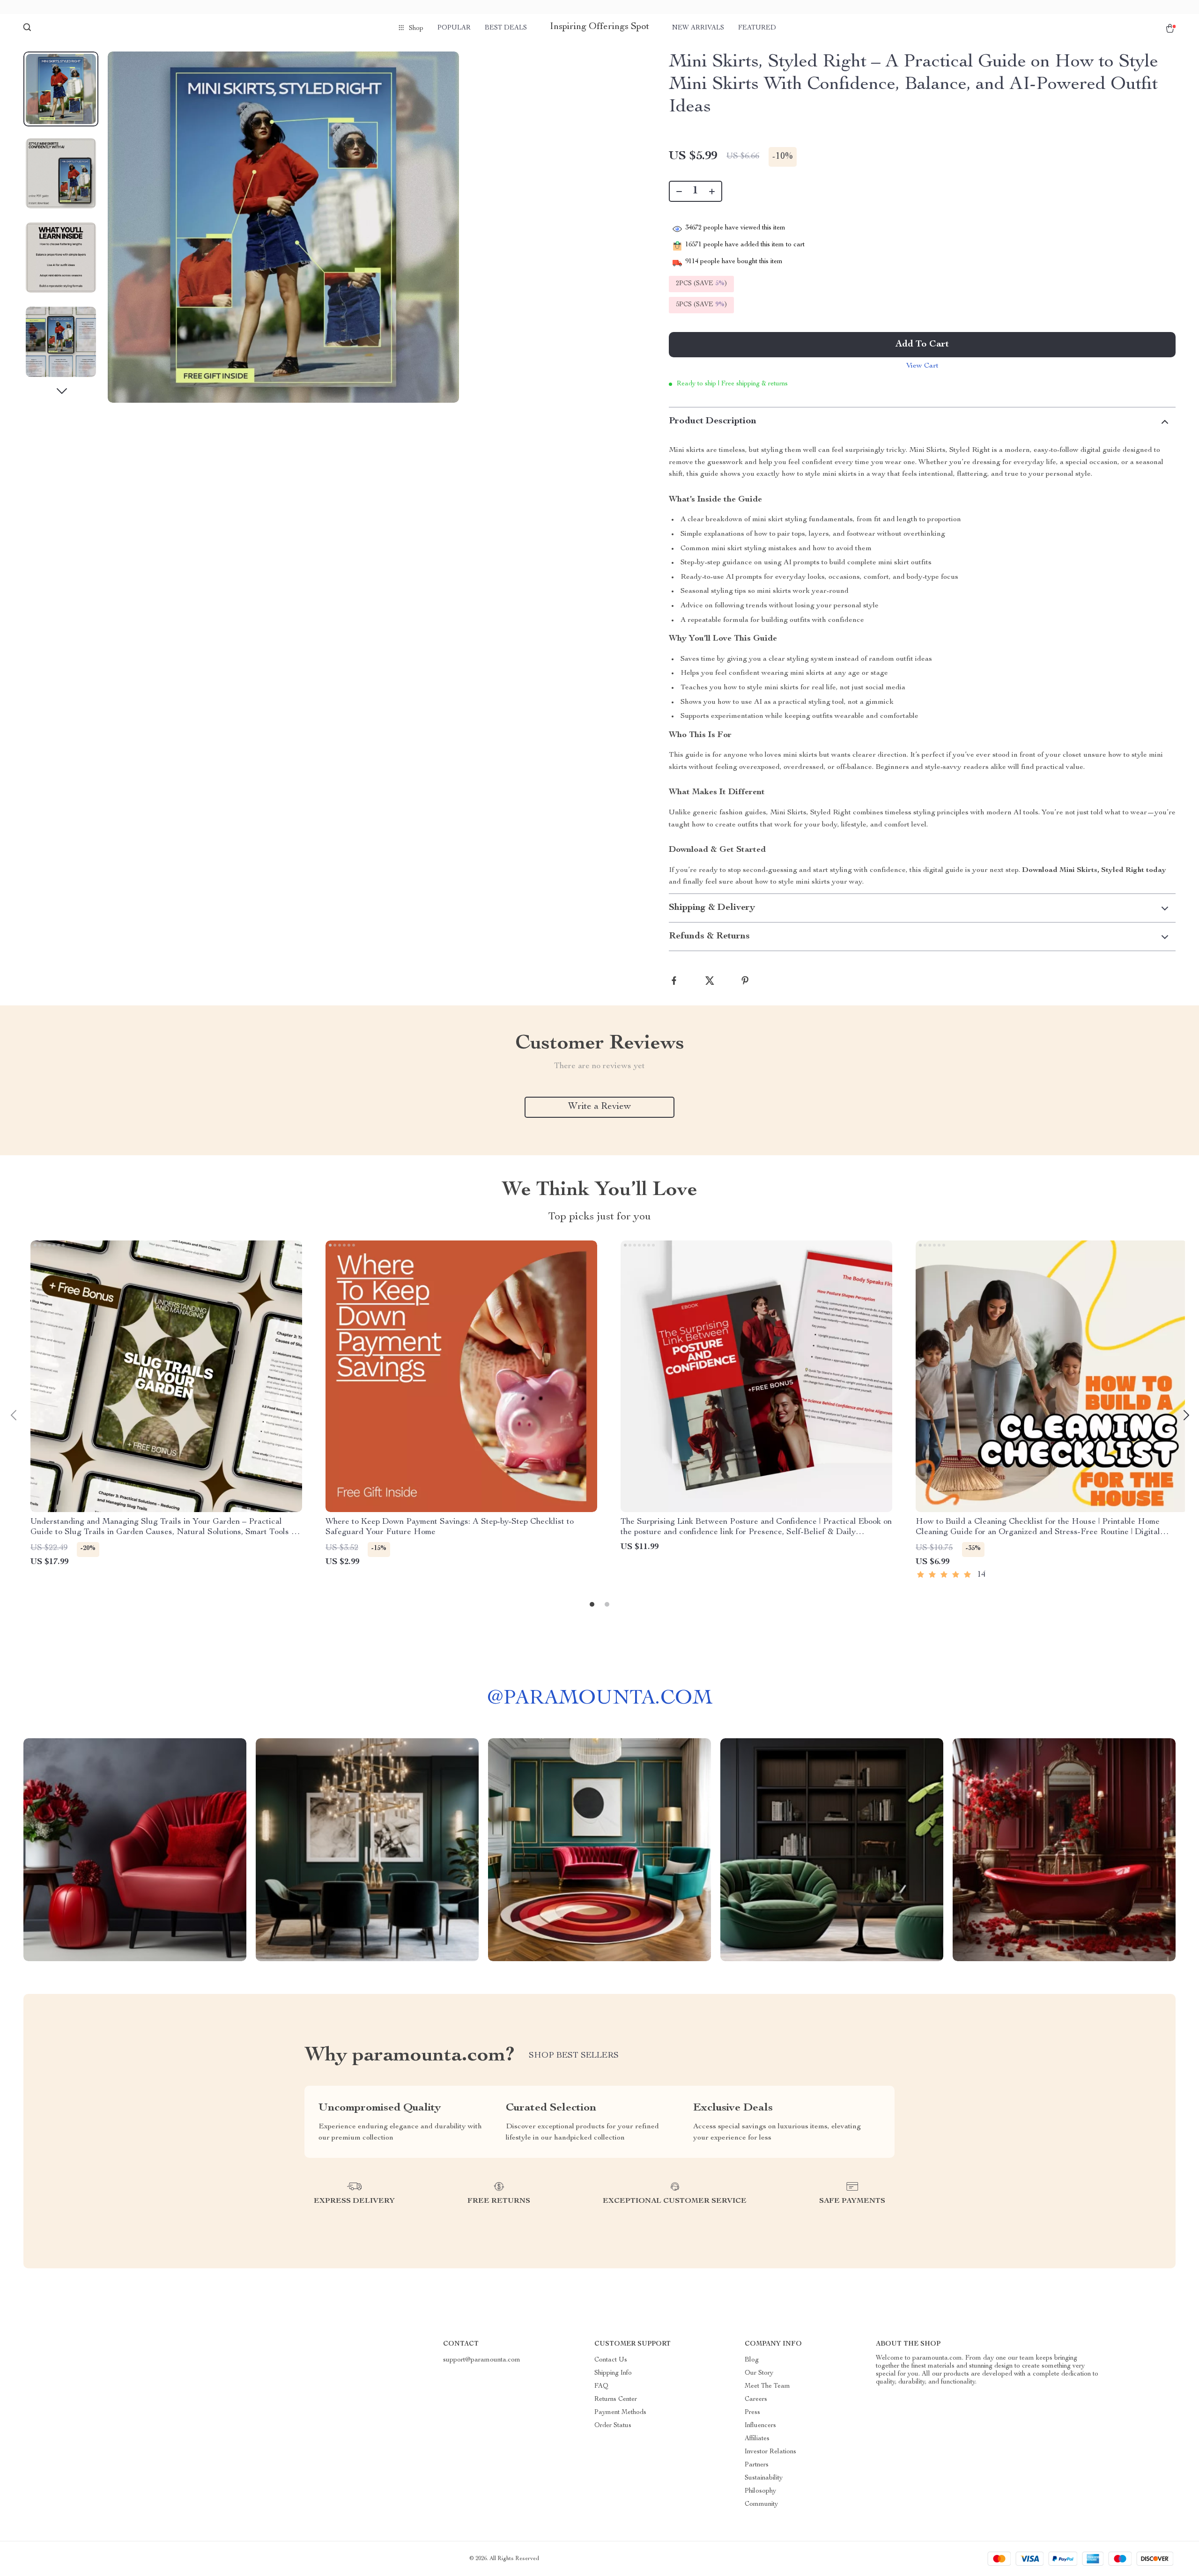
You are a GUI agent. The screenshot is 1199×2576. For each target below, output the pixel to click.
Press (752, 2413)
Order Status (613, 2426)
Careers (756, 2399)
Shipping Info (613, 2373)
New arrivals (698, 28)
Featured (757, 28)
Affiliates (757, 2439)
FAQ (601, 2386)
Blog (752, 2360)
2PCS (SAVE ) (701, 284)
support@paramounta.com (482, 2360)
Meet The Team (767, 2386)
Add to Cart (922, 345)
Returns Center (616, 2399)
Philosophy (760, 2491)
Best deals (506, 28)
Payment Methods (620, 2413)
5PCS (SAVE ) (701, 305)
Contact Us (611, 2360)
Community (761, 2504)
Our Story (759, 2373)
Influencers (760, 2426)
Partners (757, 2465)
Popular (454, 28)
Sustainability (764, 2478)
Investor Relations (770, 2452)
